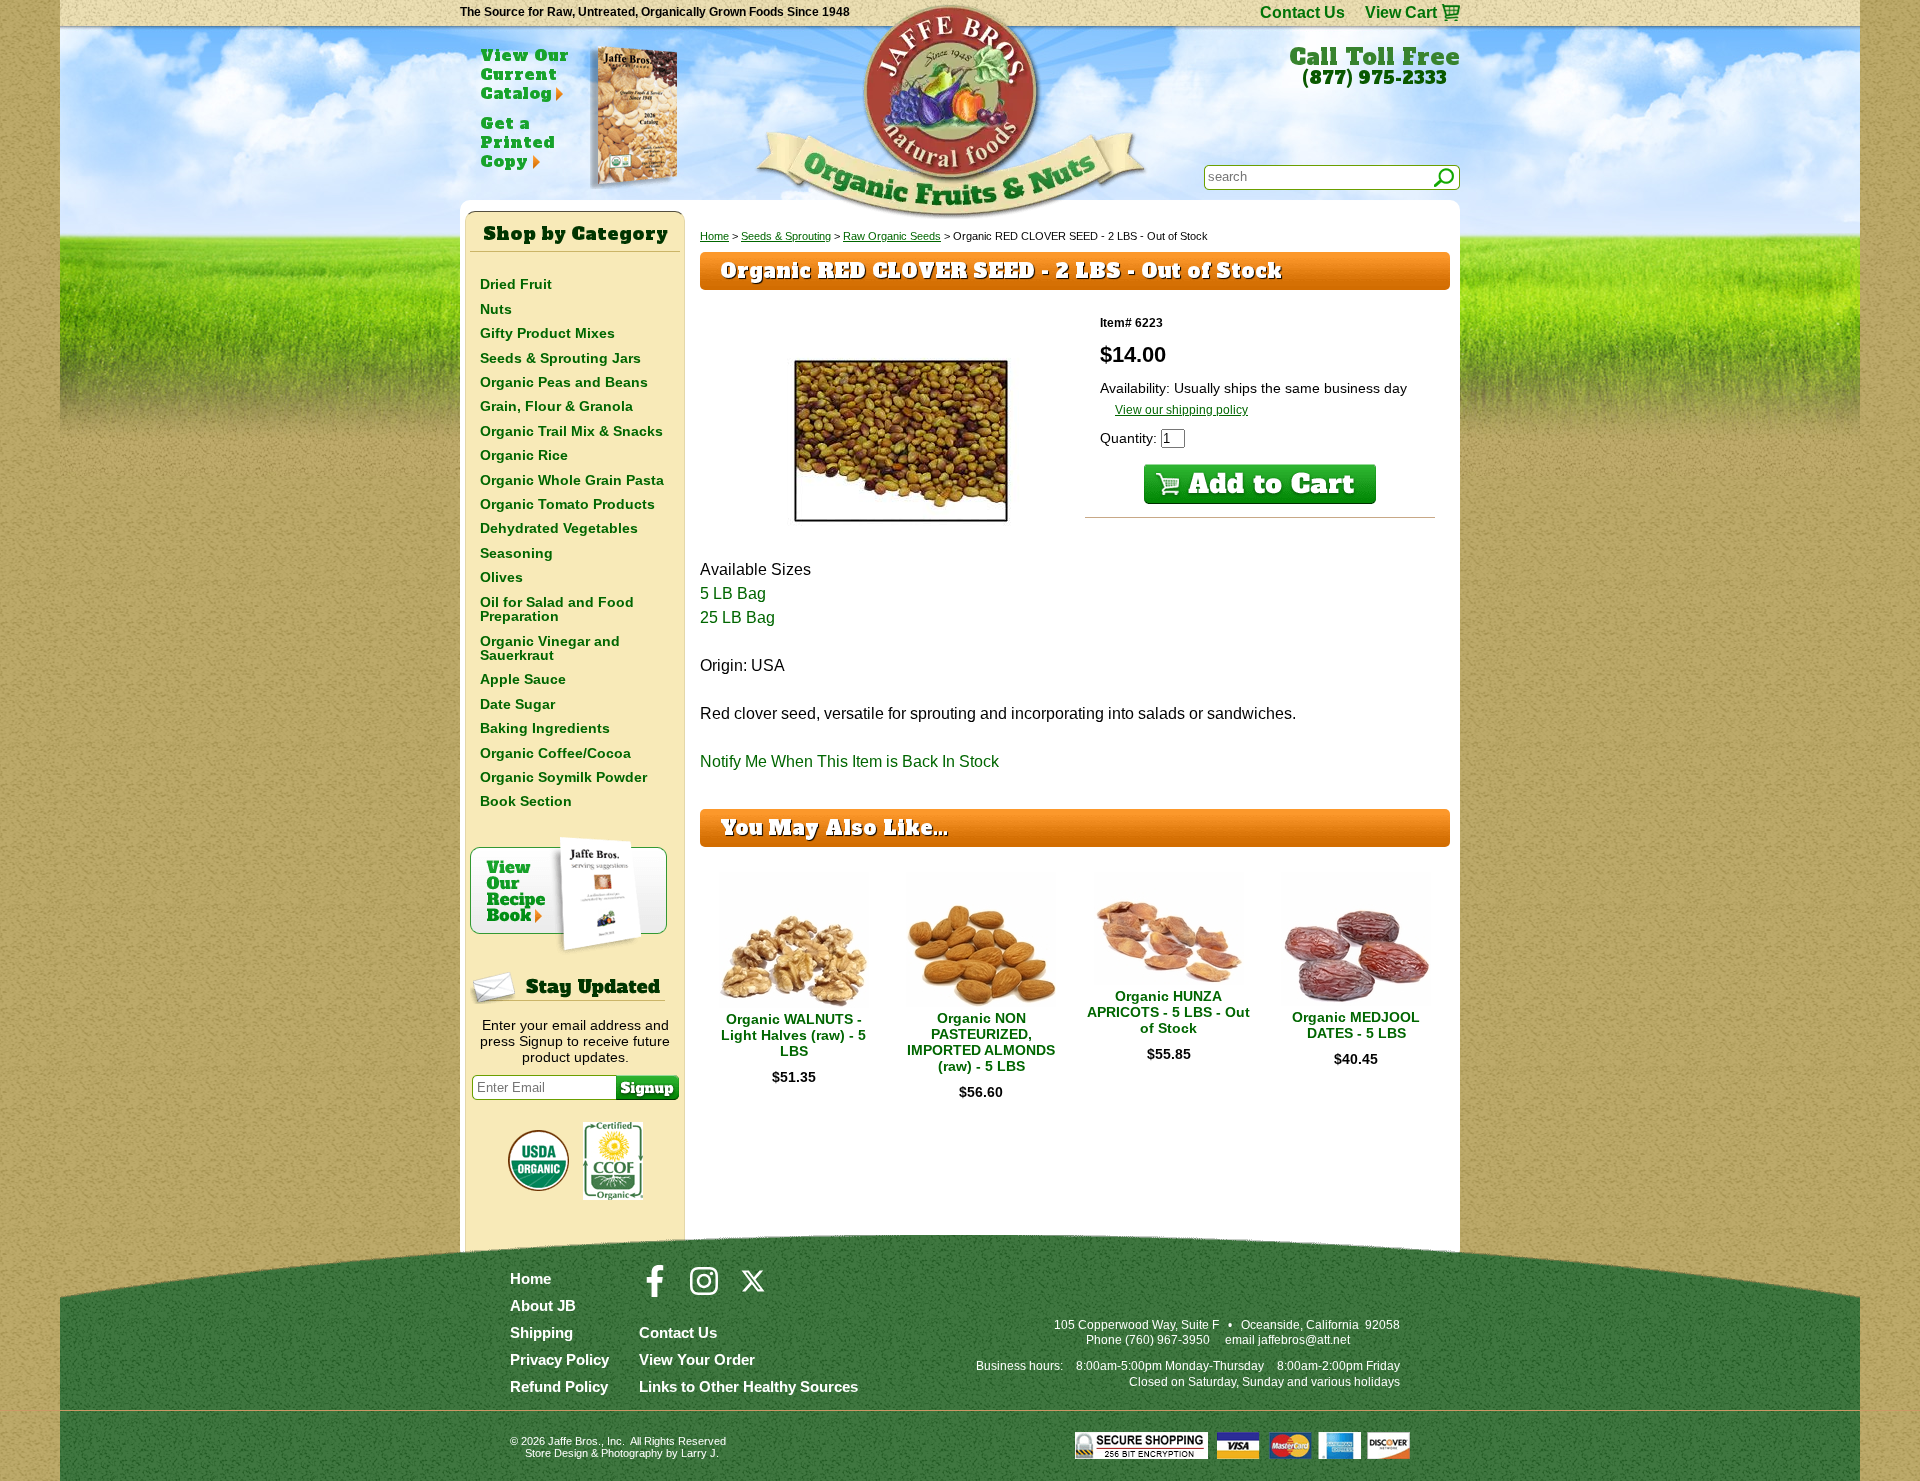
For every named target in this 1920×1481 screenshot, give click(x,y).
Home (714, 236)
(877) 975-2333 (1374, 78)
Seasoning (516, 553)
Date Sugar (517, 704)
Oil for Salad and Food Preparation (557, 609)
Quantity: (1130, 438)
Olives (501, 577)
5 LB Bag (733, 593)
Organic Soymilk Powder (563, 777)
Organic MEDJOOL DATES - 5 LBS (1356, 1025)
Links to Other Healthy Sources (748, 1386)
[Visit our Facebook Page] (655, 1290)
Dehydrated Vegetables (559, 528)
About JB (543, 1305)
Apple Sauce (523, 679)
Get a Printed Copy (517, 142)
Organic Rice (524, 455)
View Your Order (697, 1359)
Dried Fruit (516, 284)
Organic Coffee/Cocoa (555, 753)
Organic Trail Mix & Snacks (571, 431)
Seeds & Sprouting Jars (560, 358)
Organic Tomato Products (567, 504)
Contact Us (1302, 12)
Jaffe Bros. (574, 1441)
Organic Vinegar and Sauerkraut (550, 648)
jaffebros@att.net (1304, 1340)
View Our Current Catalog (524, 74)
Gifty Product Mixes (547, 333)
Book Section (526, 801)
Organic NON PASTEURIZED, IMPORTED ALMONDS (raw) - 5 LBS (981, 1042)
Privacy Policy (559, 1359)
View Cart (1401, 12)
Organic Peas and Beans (564, 382)
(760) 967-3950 (1167, 1340)
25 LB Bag (737, 617)
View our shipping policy (1181, 410)
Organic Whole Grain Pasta (572, 480)
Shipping (541, 1332)
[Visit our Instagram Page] (704, 1290)
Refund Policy (559, 1386)
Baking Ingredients (545, 728)
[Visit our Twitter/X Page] (753, 1290)
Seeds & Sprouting (786, 236)
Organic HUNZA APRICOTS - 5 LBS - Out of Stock (1168, 1012)
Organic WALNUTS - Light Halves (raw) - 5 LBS (793, 1035)
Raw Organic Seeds (892, 236)
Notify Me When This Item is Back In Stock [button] (849, 761)
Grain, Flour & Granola (556, 406)
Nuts (496, 309)
